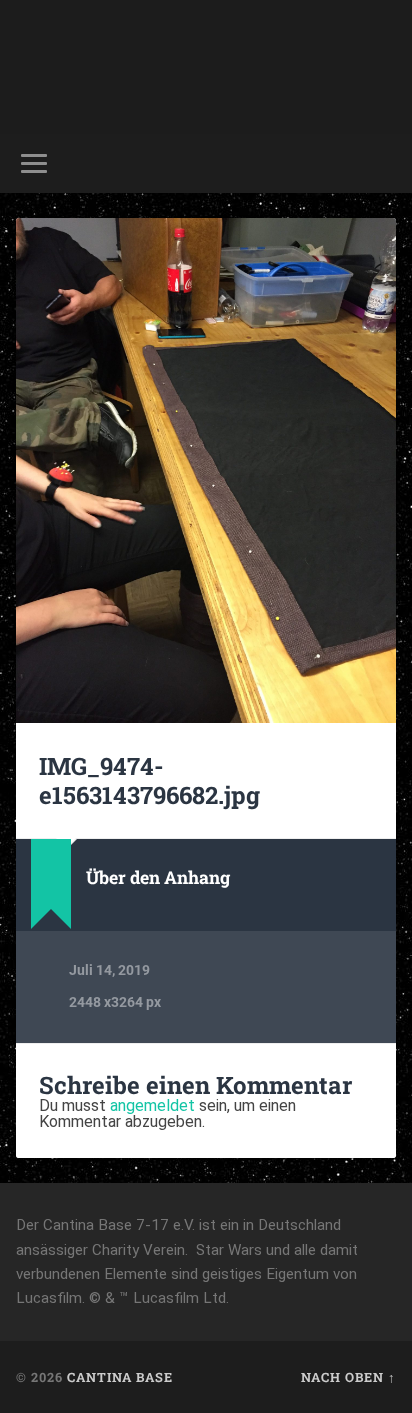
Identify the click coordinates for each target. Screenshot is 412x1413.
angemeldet (152, 1105)
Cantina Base (120, 1377)
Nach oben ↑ (348, 1377)
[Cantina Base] (206, 67)
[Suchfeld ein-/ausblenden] (379, 163)
